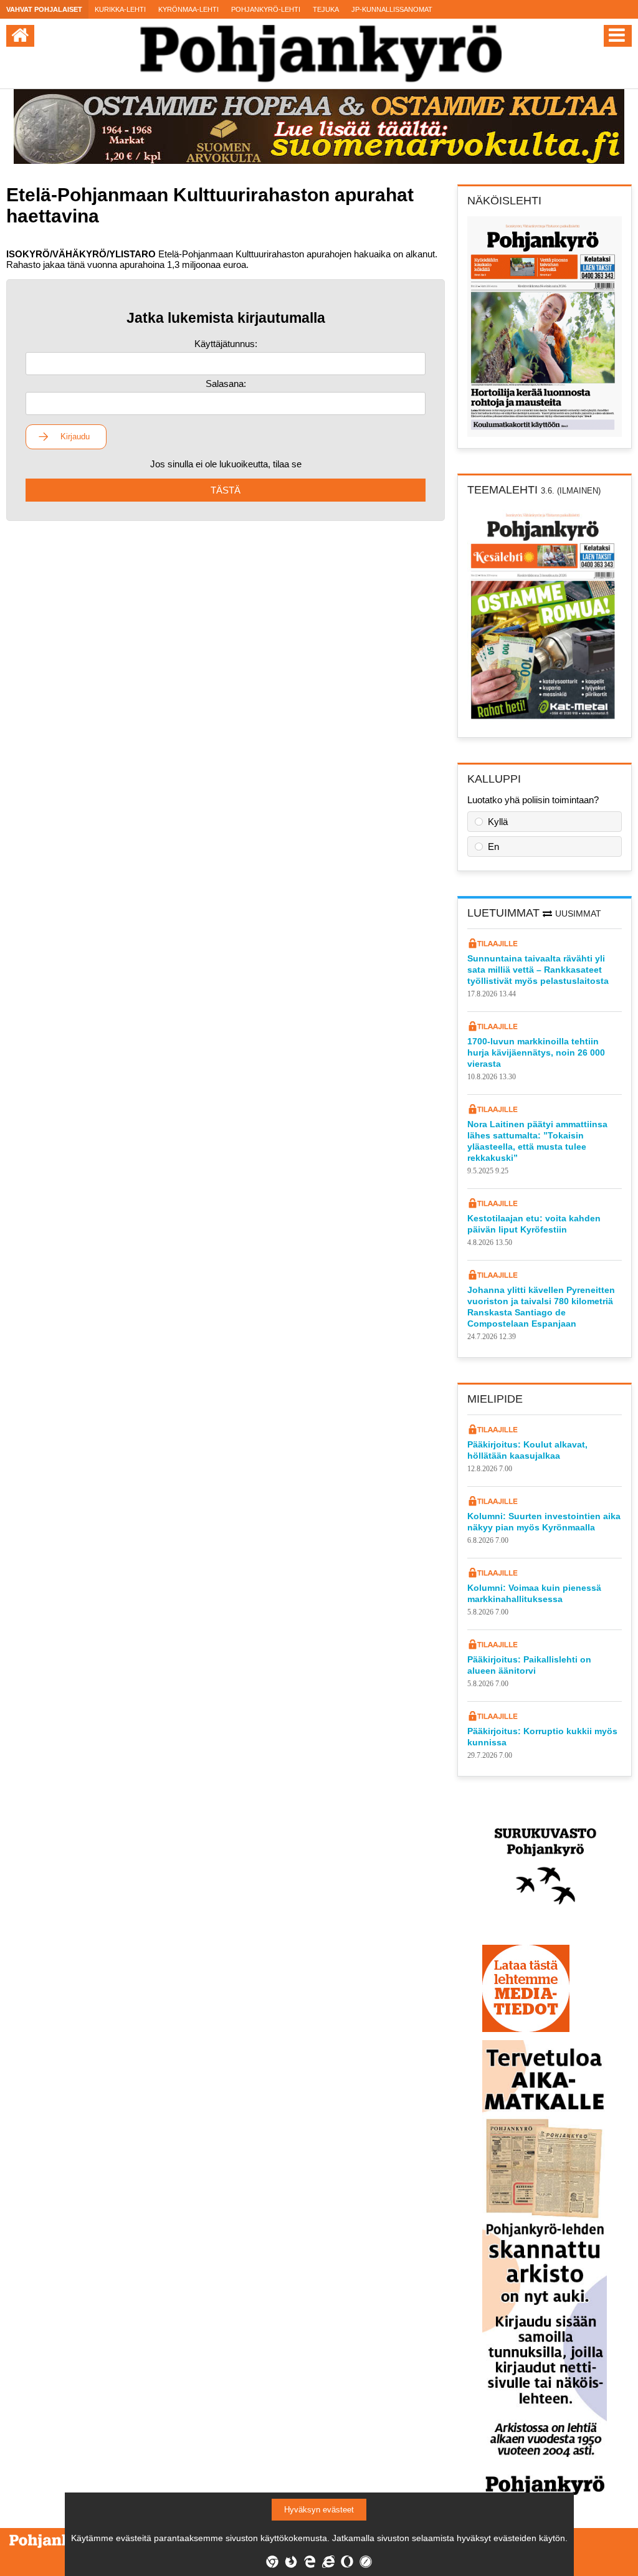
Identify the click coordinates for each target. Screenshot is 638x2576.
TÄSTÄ (226, 490)
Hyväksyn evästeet (319, 2510)
